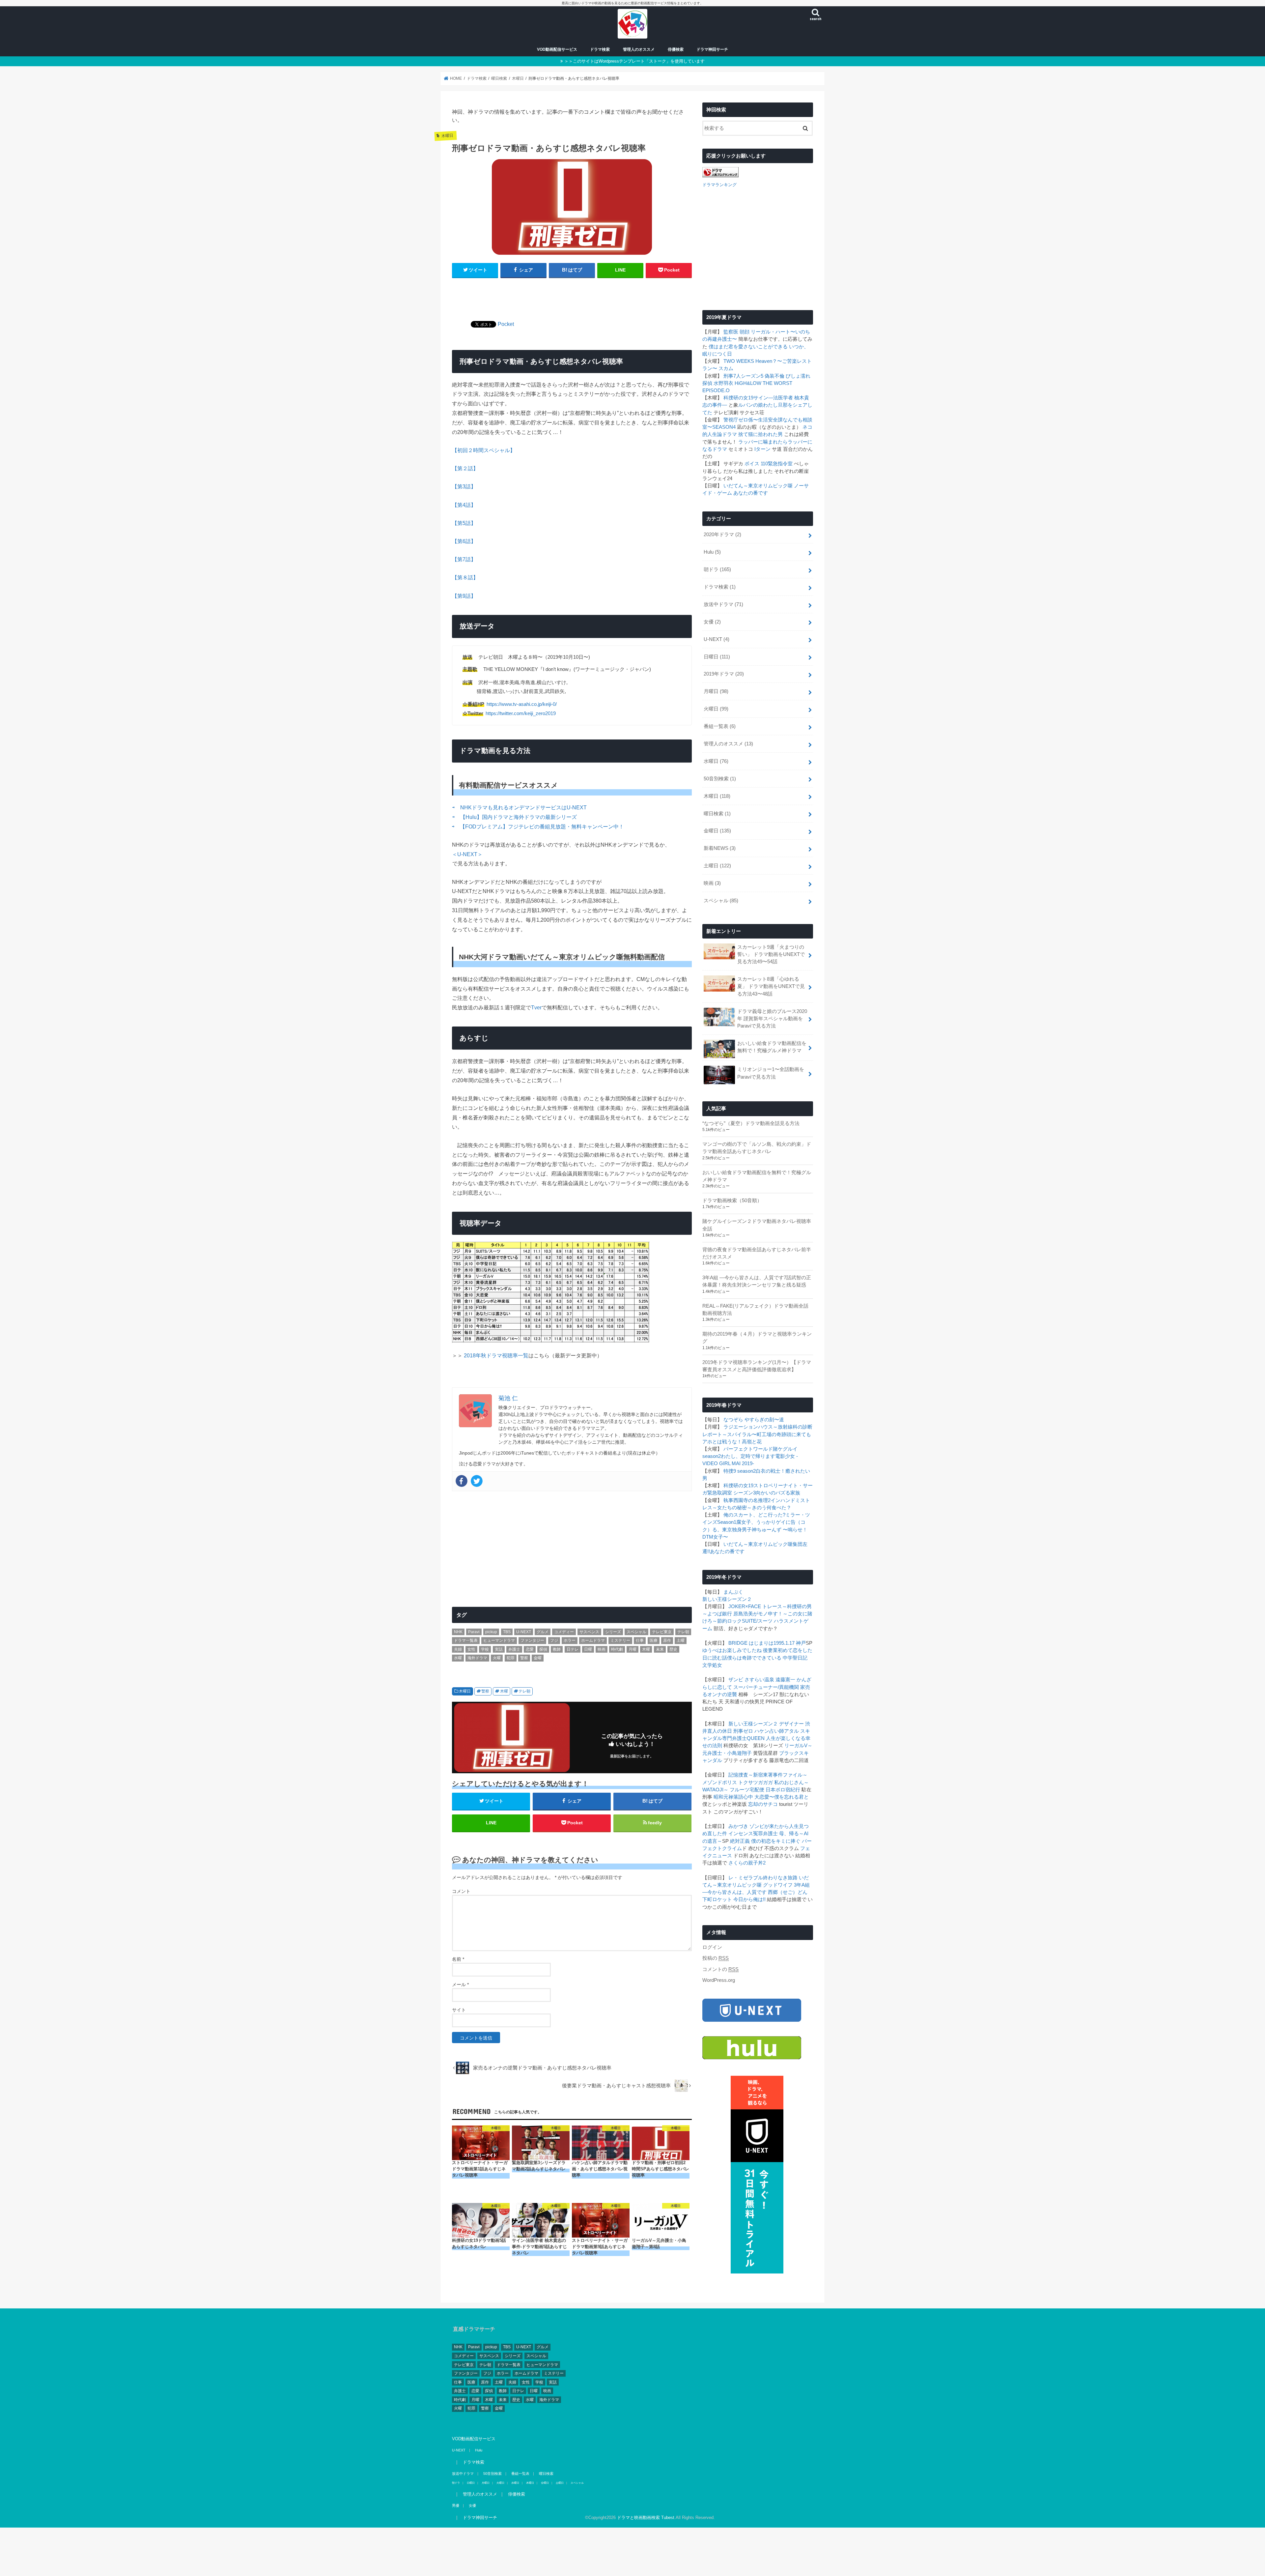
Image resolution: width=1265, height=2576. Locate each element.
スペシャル (636, 1632)
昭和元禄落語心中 (733, 1797)
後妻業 (770, 1650)
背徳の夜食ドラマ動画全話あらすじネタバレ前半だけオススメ (757, 1253)
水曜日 (716, 761)
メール (460, 1984)
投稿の (716, 1958)
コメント (461, 1891)
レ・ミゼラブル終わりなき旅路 (763, 1878)
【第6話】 (464, 541)
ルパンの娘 (751, 405)
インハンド (783, 1500)
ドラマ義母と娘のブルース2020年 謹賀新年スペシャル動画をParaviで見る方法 (772, 1019)
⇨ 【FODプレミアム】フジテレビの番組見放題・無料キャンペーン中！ (538, 826)
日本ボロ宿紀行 (783, 1790)
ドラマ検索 (600, 49)
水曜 (458, 1658)
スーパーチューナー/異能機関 (766, 1687)
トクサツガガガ (756, 1782)
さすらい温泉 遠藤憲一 (770, 1680)
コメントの (720, 1969)
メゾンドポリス (720, 1782)
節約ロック (730, 1621)
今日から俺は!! (749, 1899)
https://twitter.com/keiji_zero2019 (521, 713)
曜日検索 (717, 814)
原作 (667, 1640)
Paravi (474, 1632)
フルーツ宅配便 (747, 1790)
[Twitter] (477, 1481)
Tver (536, 1007)
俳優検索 (676, 49)
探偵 (543, 1649)
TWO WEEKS (739, 361)
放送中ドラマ (723, 604)
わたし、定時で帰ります (748, 1456)
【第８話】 (465, 577)
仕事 (640, 1640)
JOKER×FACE (745, 1606)
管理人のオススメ (639, 49)
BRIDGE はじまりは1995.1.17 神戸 (767, 1643)
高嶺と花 (752, 1442)
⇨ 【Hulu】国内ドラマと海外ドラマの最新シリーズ (515, 817)
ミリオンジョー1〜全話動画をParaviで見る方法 (771, 1073)
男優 (456, 2505)
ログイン (712, 1947)
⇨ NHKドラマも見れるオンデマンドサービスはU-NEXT (520, 807)
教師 (557, 1649)
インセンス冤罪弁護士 (753, 1834)
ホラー (570, 1640)
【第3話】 (464, 486)
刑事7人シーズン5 (743, 376)
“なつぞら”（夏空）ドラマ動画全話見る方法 (751, 1123)
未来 (660, 1649)
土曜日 (717, 866)
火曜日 (716, 709)
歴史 (673, 1649)
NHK (458, 1632)
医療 (654, 1640)
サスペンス (589, 1632)
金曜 (538, 1658)
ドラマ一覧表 (466, 1640)
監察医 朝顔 (736, 332)
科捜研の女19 (738, 398)
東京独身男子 (737, 1530)
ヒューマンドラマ (499, 1640)
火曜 (497, 1658)
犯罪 (511, 1658)
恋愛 (530, 1649)
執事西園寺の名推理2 (747, 1500)
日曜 (588, 1649)
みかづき (738, 1826)
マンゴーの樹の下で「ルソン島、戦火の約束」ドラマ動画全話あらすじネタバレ (757, 1148)
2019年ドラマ (724, 674)
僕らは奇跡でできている (754, 1658)
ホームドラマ (593, 1640)
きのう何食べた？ (772, 1508)
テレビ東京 (662, 1632)
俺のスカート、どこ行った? (754, 1515)
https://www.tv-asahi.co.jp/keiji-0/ (522, 704)
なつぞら (733, 1420)
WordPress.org (719, 1980)
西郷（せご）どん (788, 1892)
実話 (499, 1649)
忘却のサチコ (763, 1804)
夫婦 (458, 1649)
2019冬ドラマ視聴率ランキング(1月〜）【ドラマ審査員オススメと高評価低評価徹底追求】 (757, 1366)
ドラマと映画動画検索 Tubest (646, 2517)
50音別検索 (720, 779)
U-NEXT (524, 1632)
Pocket (506, 324)
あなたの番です (751, 493)
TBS (507, 1632)
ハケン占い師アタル (777, 1731)
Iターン (762, 449)
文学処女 (712, 1665)
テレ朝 (683, 1632)
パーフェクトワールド (748, 1449)
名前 (458, 1959)
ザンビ (736, 1680)
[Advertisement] (572, 295)
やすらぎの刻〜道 (764, 1420)
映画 (602, 1649)
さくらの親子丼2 (747, 1863)
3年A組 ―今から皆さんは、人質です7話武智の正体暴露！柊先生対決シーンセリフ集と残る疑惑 (757, 1281)
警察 (524, 1658)
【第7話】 (464, 559)
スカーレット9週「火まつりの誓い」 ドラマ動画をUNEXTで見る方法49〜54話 (771, 954)
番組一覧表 (720, 726)
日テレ (573, 1649)
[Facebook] (462, 1481)
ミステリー (620, 1640)
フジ (554, 1640)
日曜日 (717, 657)
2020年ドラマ (722, 535)
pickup (491, 1632)
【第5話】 (464, 523)
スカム (726, 368)
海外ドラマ (477, 1658)
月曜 (632, 1649)
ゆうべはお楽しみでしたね (732, 1650)
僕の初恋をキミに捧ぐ (776, 1841)
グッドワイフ (778, 1885)
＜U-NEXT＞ (467, 854)
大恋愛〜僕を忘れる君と (782, 1797)
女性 (471, 1649)
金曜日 (717, 831)
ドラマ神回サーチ (712, 49)
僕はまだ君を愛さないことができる (748, 347)
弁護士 (514, 1649)
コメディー (564, 1632)
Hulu (712, 552)
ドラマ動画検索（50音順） (732, 1201)
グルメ (543, 1632)
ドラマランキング (719, 185)
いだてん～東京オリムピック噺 (758, 486)
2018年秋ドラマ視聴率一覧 (496, 1355)
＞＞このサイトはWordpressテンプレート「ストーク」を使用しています (634, 61)
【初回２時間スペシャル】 (484, 450)
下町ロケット (717, 1899)
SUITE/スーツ (757, 1621)
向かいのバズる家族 (778, 1493)
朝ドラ (717, 569)
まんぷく (733, 1592)
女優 (712, 622)
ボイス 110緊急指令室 (769, 464)
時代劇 (617, 1649)
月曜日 (716, 691)
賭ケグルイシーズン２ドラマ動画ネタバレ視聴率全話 (757, 1225)
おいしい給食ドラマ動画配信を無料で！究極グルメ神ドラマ (772, 1047)
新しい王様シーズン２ (727, 1599)
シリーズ (613, 1632)
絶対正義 (740, 1841)
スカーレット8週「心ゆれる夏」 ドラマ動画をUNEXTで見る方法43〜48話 (771, 986)
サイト (459, 2010)
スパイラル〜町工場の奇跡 (757, 1434)
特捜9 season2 (740, 1471)
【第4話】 (464, 505)
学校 (485, 1649)
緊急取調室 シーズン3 (731, 1493)
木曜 (646, 1649)
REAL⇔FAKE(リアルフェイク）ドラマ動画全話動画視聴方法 (755, 1310)
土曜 (681, 1640)
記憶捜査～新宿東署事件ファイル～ (768, 1775)
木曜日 (465, 1691)
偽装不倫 (774, 376)
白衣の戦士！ (771, 1471)
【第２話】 (465, 468)
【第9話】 (464, 596)
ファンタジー (532, 1640)
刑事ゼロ (743, 1731)
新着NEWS (720, 848)
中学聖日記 (795, 1658)
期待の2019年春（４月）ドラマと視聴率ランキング (757, 1338)
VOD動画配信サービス (557, 49)
